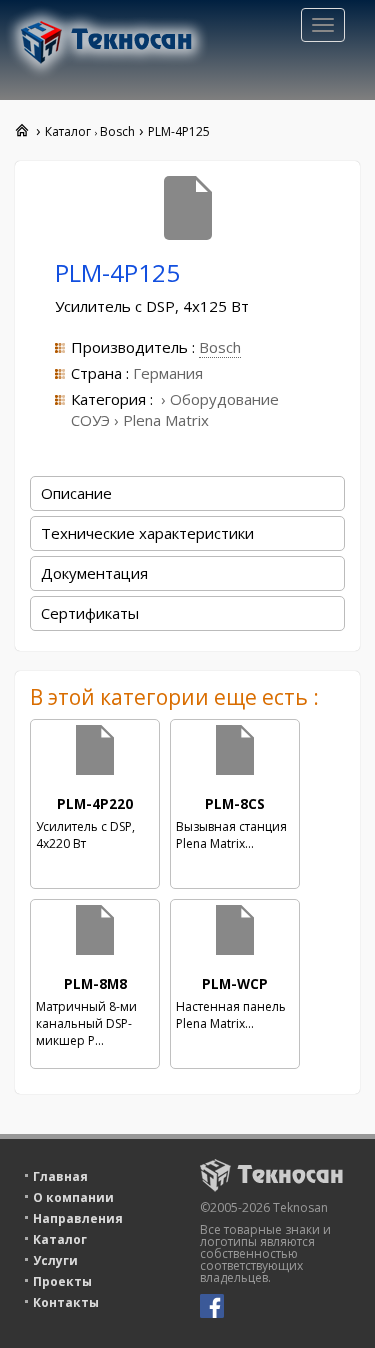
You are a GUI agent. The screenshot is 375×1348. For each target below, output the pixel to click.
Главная (60, 1176)
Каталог (60, 1239)
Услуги (55, 1260)
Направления (78, 1218)
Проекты (62, 1281)
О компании (73, 1197)
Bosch (220, 347)
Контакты (66, 1302)
